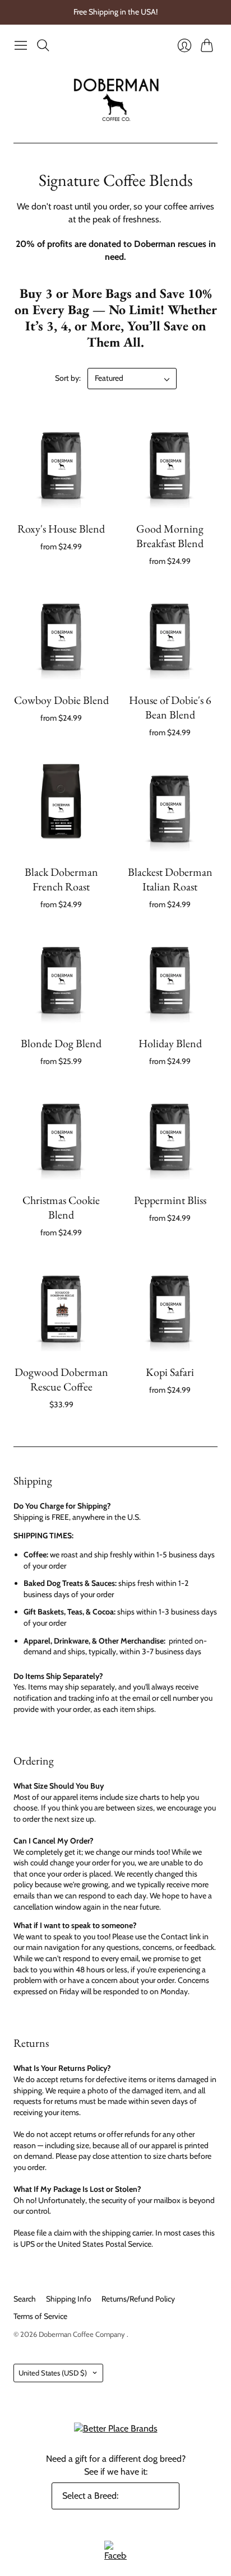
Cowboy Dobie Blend (61, 700)
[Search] (43, 45)
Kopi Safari (170, 1372)
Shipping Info (69, 2299)
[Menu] (21, 45)
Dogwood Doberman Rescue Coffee (61, 1379)
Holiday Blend (170, 1043)
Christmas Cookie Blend (61, 1207)
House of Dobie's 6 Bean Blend (170, 707)
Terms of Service (40, 2316)
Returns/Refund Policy (138, 2299)
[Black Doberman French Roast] (61, 807)
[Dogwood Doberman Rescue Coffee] (61, 1307)
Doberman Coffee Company (83, 2334)
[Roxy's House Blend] (61, 464)
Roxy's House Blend (61, 529)
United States (53, 2373)
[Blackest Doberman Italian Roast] (170, 807)
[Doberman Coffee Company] (116, 100)
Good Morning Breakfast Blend (170, 536)
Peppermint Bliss (170, 1200)
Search (25, 2299)
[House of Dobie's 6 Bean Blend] (170, 635)
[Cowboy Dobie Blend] (61, 635)
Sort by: (68, 378)
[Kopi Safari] (170, 1307)
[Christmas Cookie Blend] (61, 1135)
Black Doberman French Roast (61, 879)
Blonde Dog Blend (61, 1043)
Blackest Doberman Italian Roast (170, 879)
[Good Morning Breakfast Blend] (170, 464)
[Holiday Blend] (170, 978)
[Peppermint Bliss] (170, 1135)
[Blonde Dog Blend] (61, 978)
